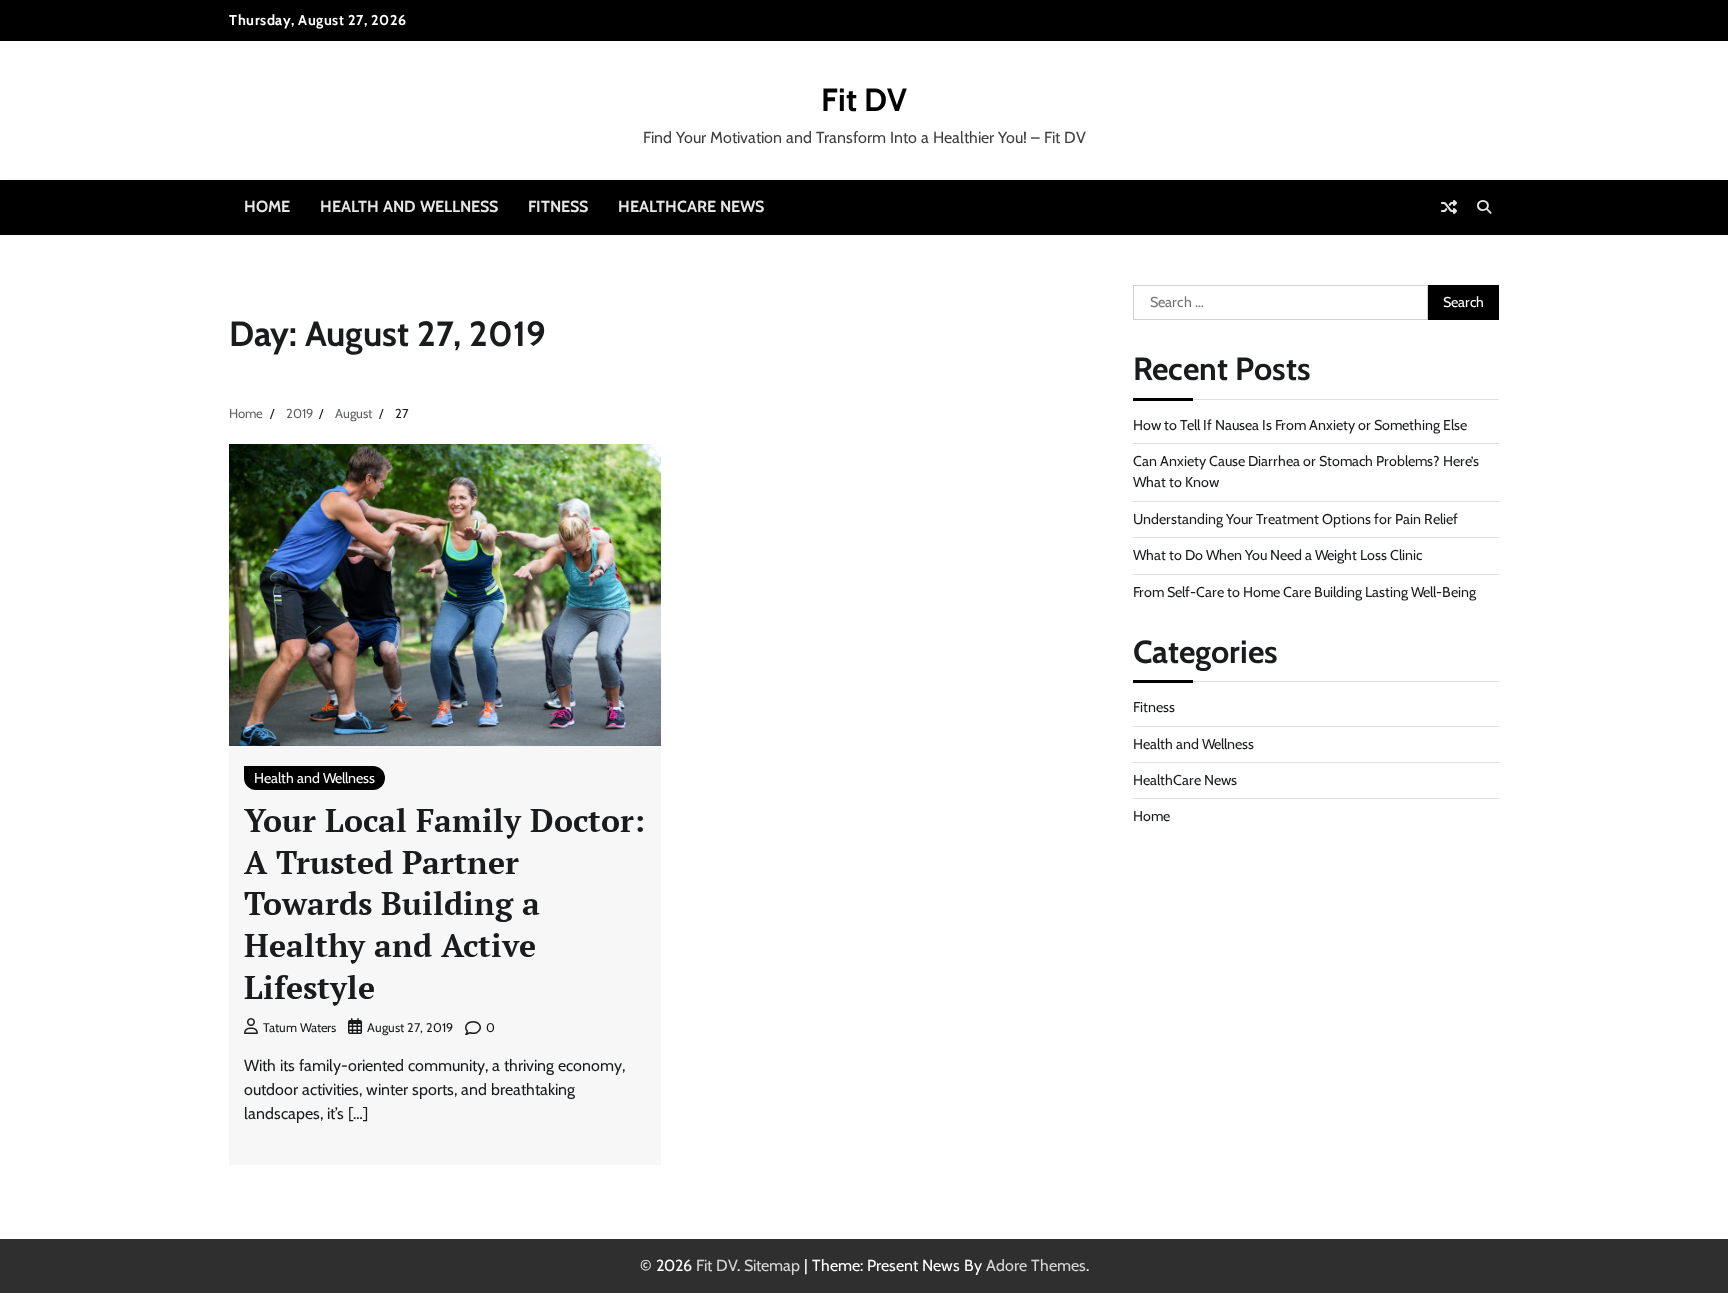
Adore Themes (1036, 1265)
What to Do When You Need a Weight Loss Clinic (1277, 555)
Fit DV (864, 99)
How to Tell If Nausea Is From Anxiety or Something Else (1300, 425)
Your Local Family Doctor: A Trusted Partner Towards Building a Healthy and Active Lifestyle (444, 903)
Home (267, 206)
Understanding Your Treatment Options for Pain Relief (1295, 519)
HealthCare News (691, 206)
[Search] (1484, 207)
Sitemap (772, 1265)
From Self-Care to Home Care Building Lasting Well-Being (1304, 592)
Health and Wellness (409, 206)
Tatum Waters (299, 1027)
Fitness (558, 206)
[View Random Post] (1449, 207)
